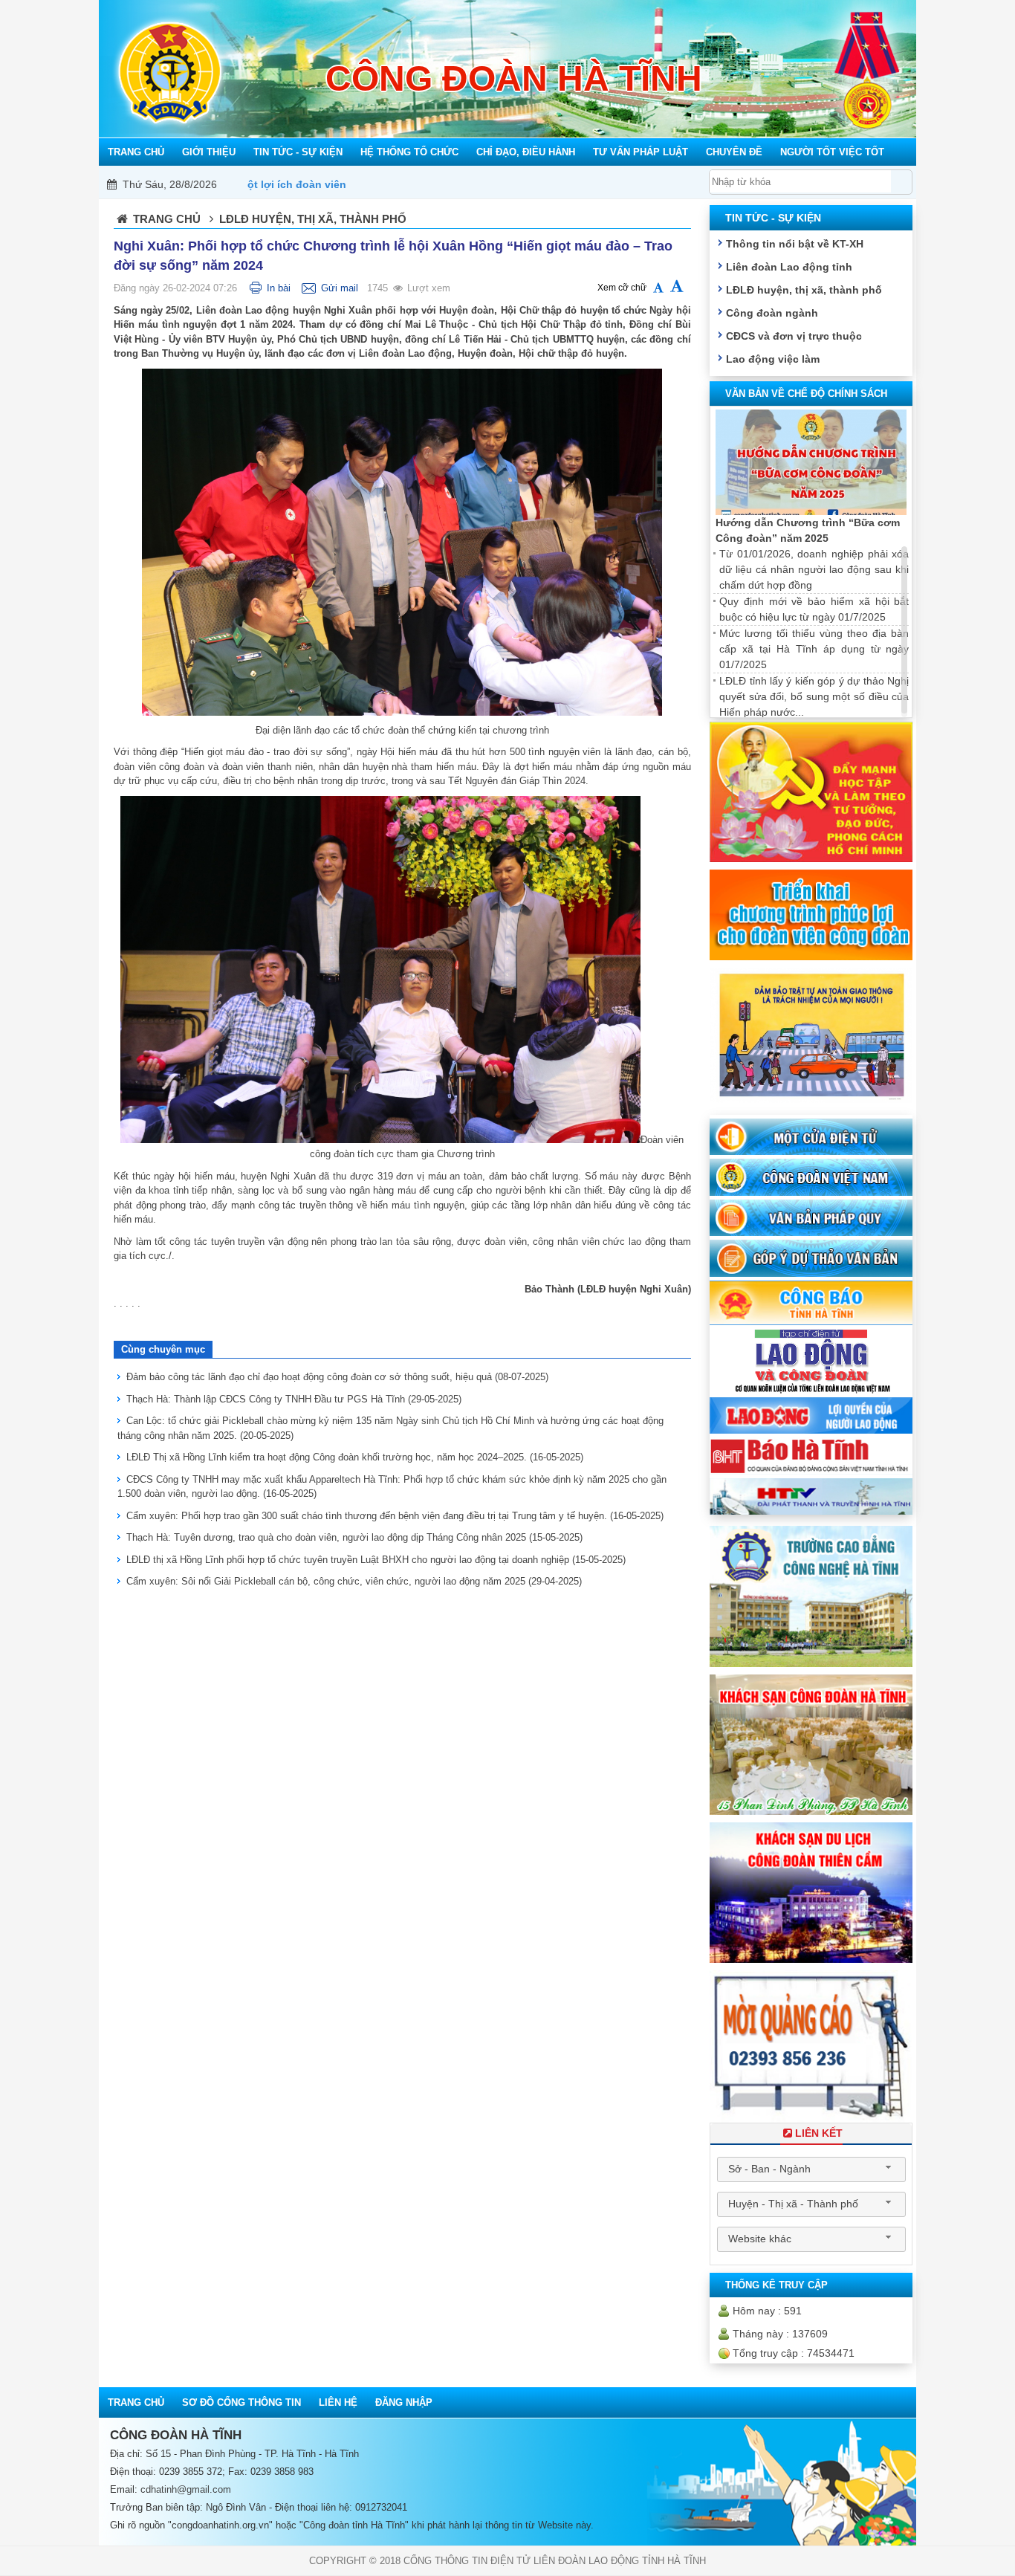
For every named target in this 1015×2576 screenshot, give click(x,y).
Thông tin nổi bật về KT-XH (795, 244)
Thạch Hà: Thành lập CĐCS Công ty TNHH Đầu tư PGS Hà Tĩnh (294, 1399)
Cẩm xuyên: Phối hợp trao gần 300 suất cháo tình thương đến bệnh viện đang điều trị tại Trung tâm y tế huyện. (395, 1516)
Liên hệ (338, 2402)
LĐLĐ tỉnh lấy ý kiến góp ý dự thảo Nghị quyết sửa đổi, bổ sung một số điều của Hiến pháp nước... (814, 696)
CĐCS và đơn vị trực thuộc (794, 336)
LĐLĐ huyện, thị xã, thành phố (804, 290)
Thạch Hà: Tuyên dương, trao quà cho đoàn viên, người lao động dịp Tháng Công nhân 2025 (354, 1537)
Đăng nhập (404, 2402)
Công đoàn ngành (772, 313)
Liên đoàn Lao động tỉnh (789, 267)
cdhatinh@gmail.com (186, 2489)
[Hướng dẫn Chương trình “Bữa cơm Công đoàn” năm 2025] (811, 463)
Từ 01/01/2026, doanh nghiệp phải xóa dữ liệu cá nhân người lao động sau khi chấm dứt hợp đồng (814, 569)
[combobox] (811, 2169)
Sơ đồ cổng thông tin (241, 2402)
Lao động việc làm (773, 359)
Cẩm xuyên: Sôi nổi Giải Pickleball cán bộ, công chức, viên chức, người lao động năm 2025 (354, 1581)
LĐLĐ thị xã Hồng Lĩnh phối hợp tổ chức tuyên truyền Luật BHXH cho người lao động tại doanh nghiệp (376, 1560)
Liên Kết (819, 2133)
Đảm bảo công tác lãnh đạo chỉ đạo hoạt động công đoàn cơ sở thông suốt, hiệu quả (337, 1377)
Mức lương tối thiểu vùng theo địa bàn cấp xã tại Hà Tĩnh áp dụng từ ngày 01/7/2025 (814, 649)
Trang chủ (167, 219)
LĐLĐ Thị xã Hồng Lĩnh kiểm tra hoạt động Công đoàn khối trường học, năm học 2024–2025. (355, 1457)
